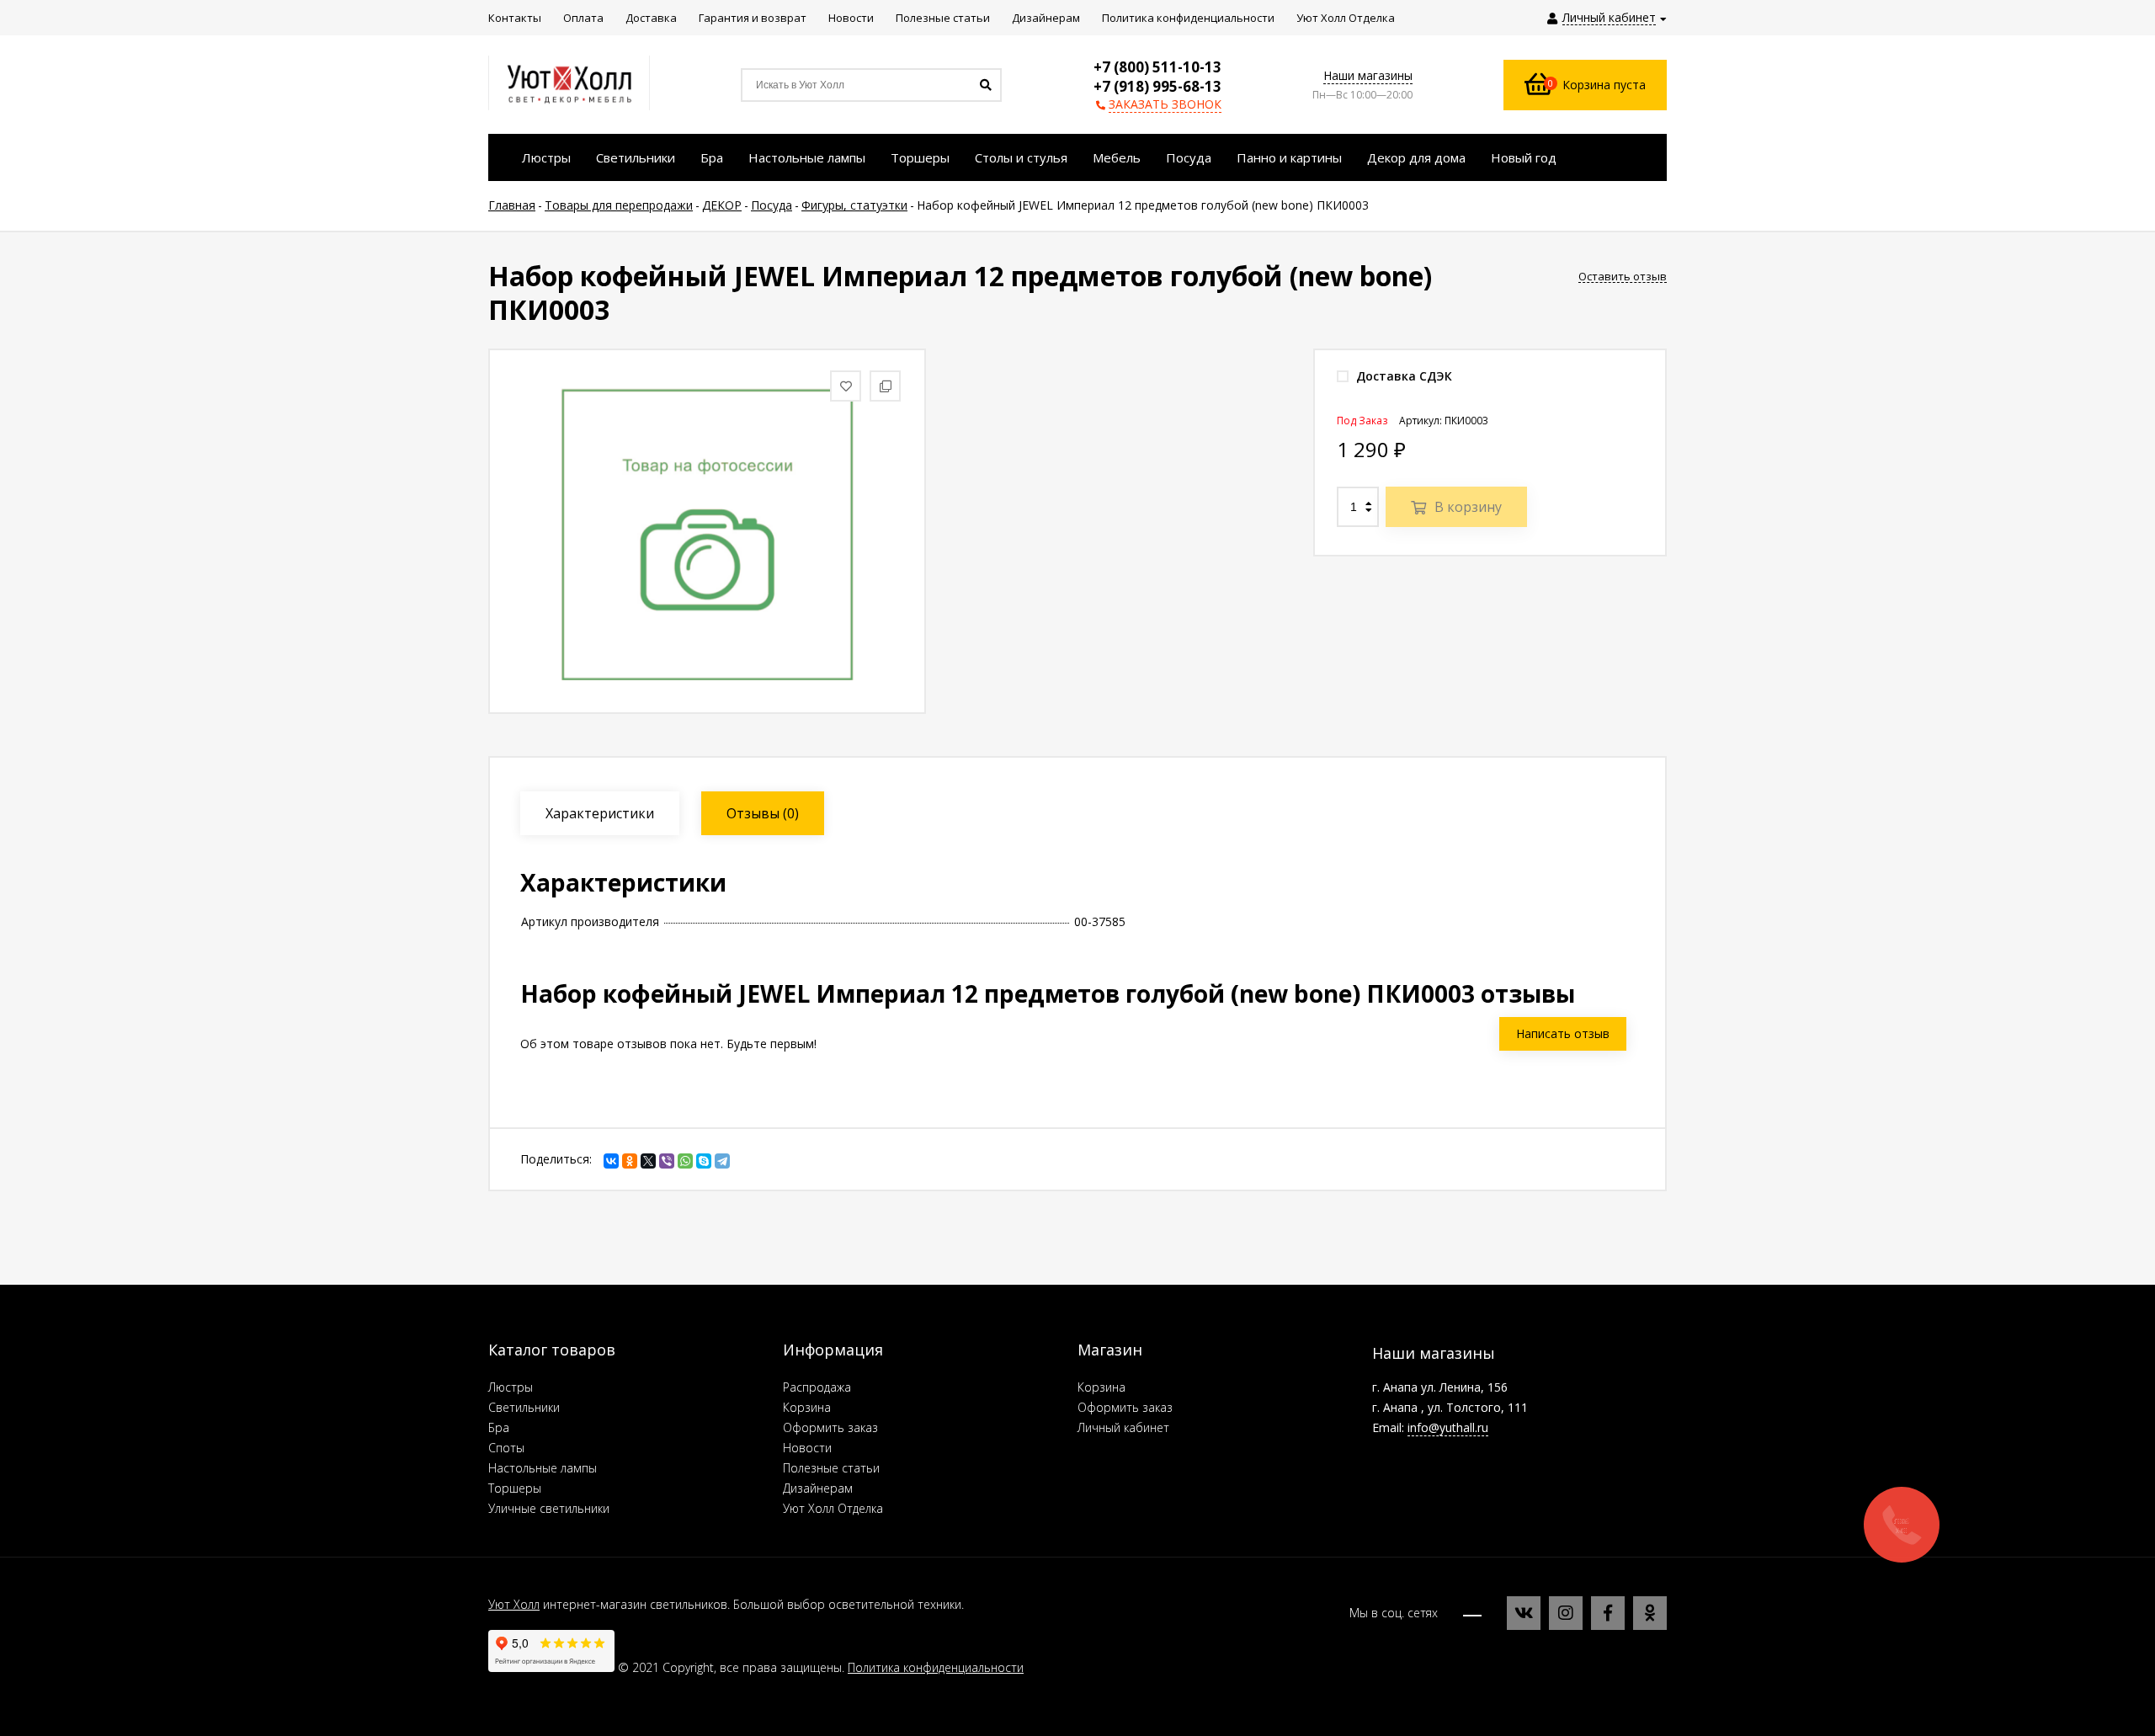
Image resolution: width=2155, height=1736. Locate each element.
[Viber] (667, 1161)
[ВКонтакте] (611, 1161)
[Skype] (704, 1161)
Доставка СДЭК (1402, 376)
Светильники (524, 1407)
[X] (648, 1161)
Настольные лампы (543, 1468)
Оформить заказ (830, 1427)
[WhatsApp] (685, 1161)
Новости (807, 1448)
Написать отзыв (1563, 1033)
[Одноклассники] (630, 1161)
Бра (499, 1427)
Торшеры (515, 1488)
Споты (506, 1448)
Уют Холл (514, 1604)
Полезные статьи (831, 1468)
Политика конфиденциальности (936, 1667)
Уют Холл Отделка (833, 1508)
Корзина (807, 1407)
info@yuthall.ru (1448, 1427)
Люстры (511, 1387)
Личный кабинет (1123, 1427)
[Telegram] (722, 1161)
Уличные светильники (549, 1508)
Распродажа (817, 1387)
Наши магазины (1368, 75)
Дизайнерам (818, 1488)
